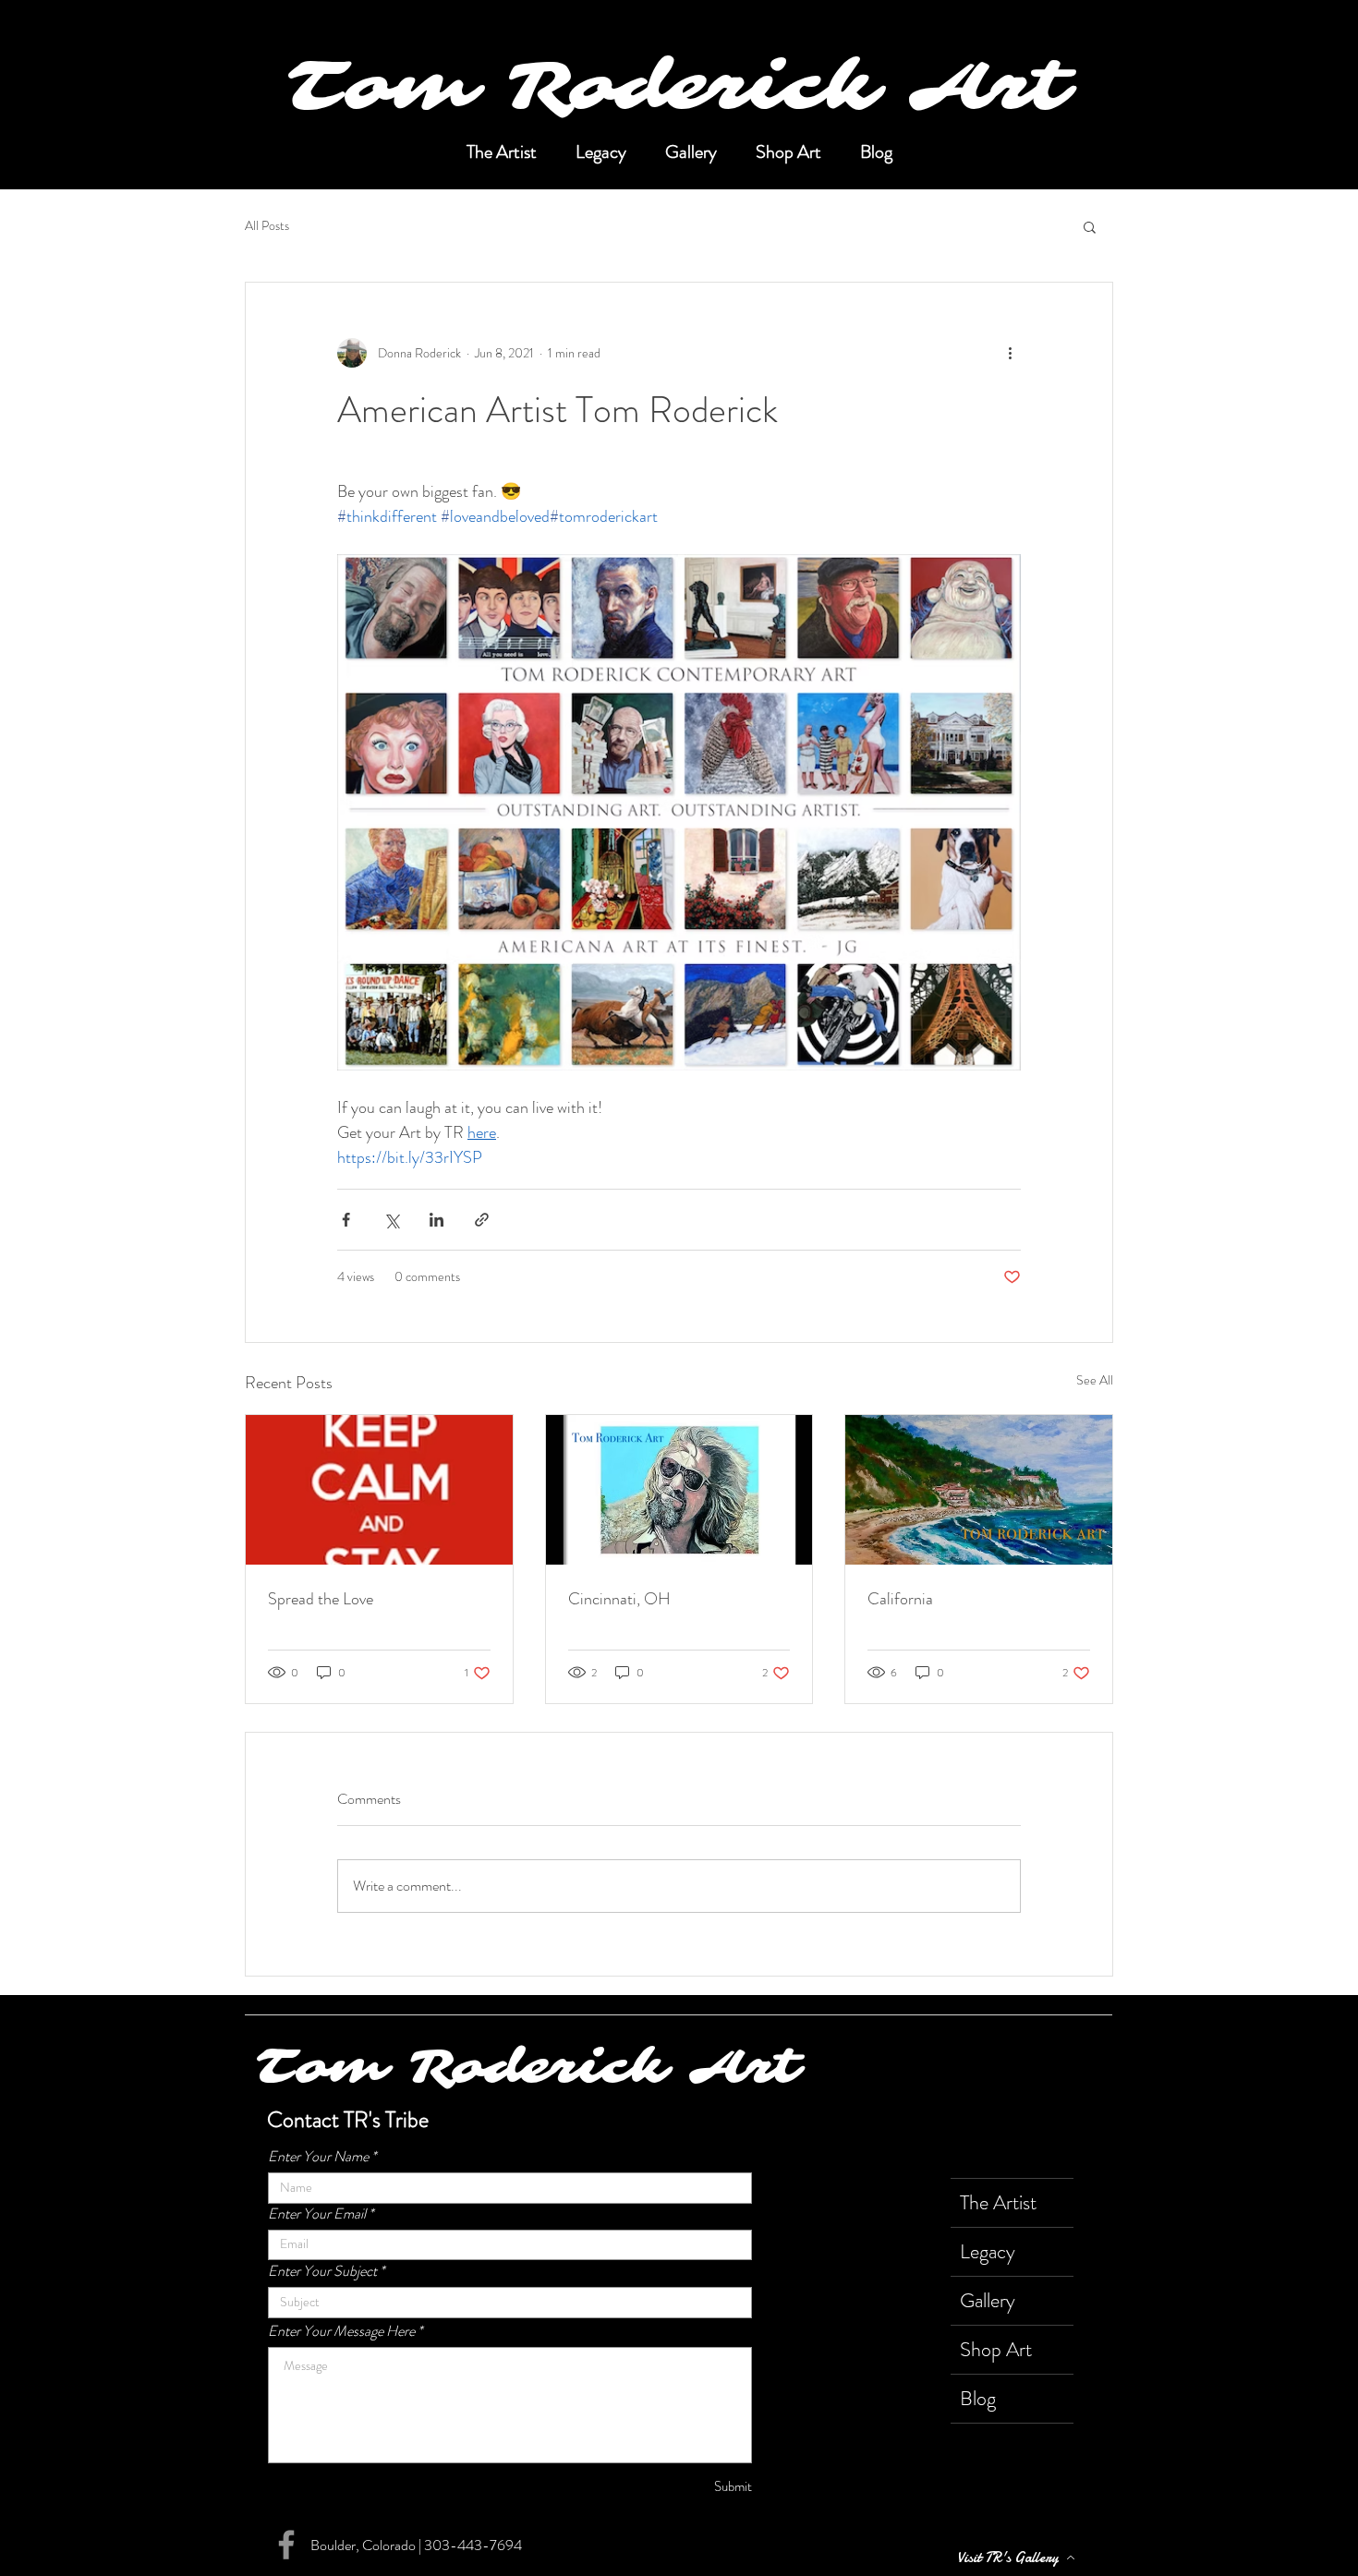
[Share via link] (482, 1220)
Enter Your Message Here (341, 2331)
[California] (979, 1490)
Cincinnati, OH (619, 1599)
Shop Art (996, 2349)
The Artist (998, 2202)
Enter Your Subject (322, 2271)
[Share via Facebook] (346, 1220)
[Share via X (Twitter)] (391, 1220)
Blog (978, 2398)
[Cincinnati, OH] (679, 1490)
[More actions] (1010, 353)
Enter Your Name (318, 2157)
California (900, 1599)
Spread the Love (321, 1599)
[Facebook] (286, 2545)
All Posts (267, 226)
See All (1095, 1380)
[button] (1090, 226)
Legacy (988, 2251)
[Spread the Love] (379, 1490)
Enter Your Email (317, 2214)
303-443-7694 (473, 2545)
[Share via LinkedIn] (436, 1220)
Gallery (988, 2300)
